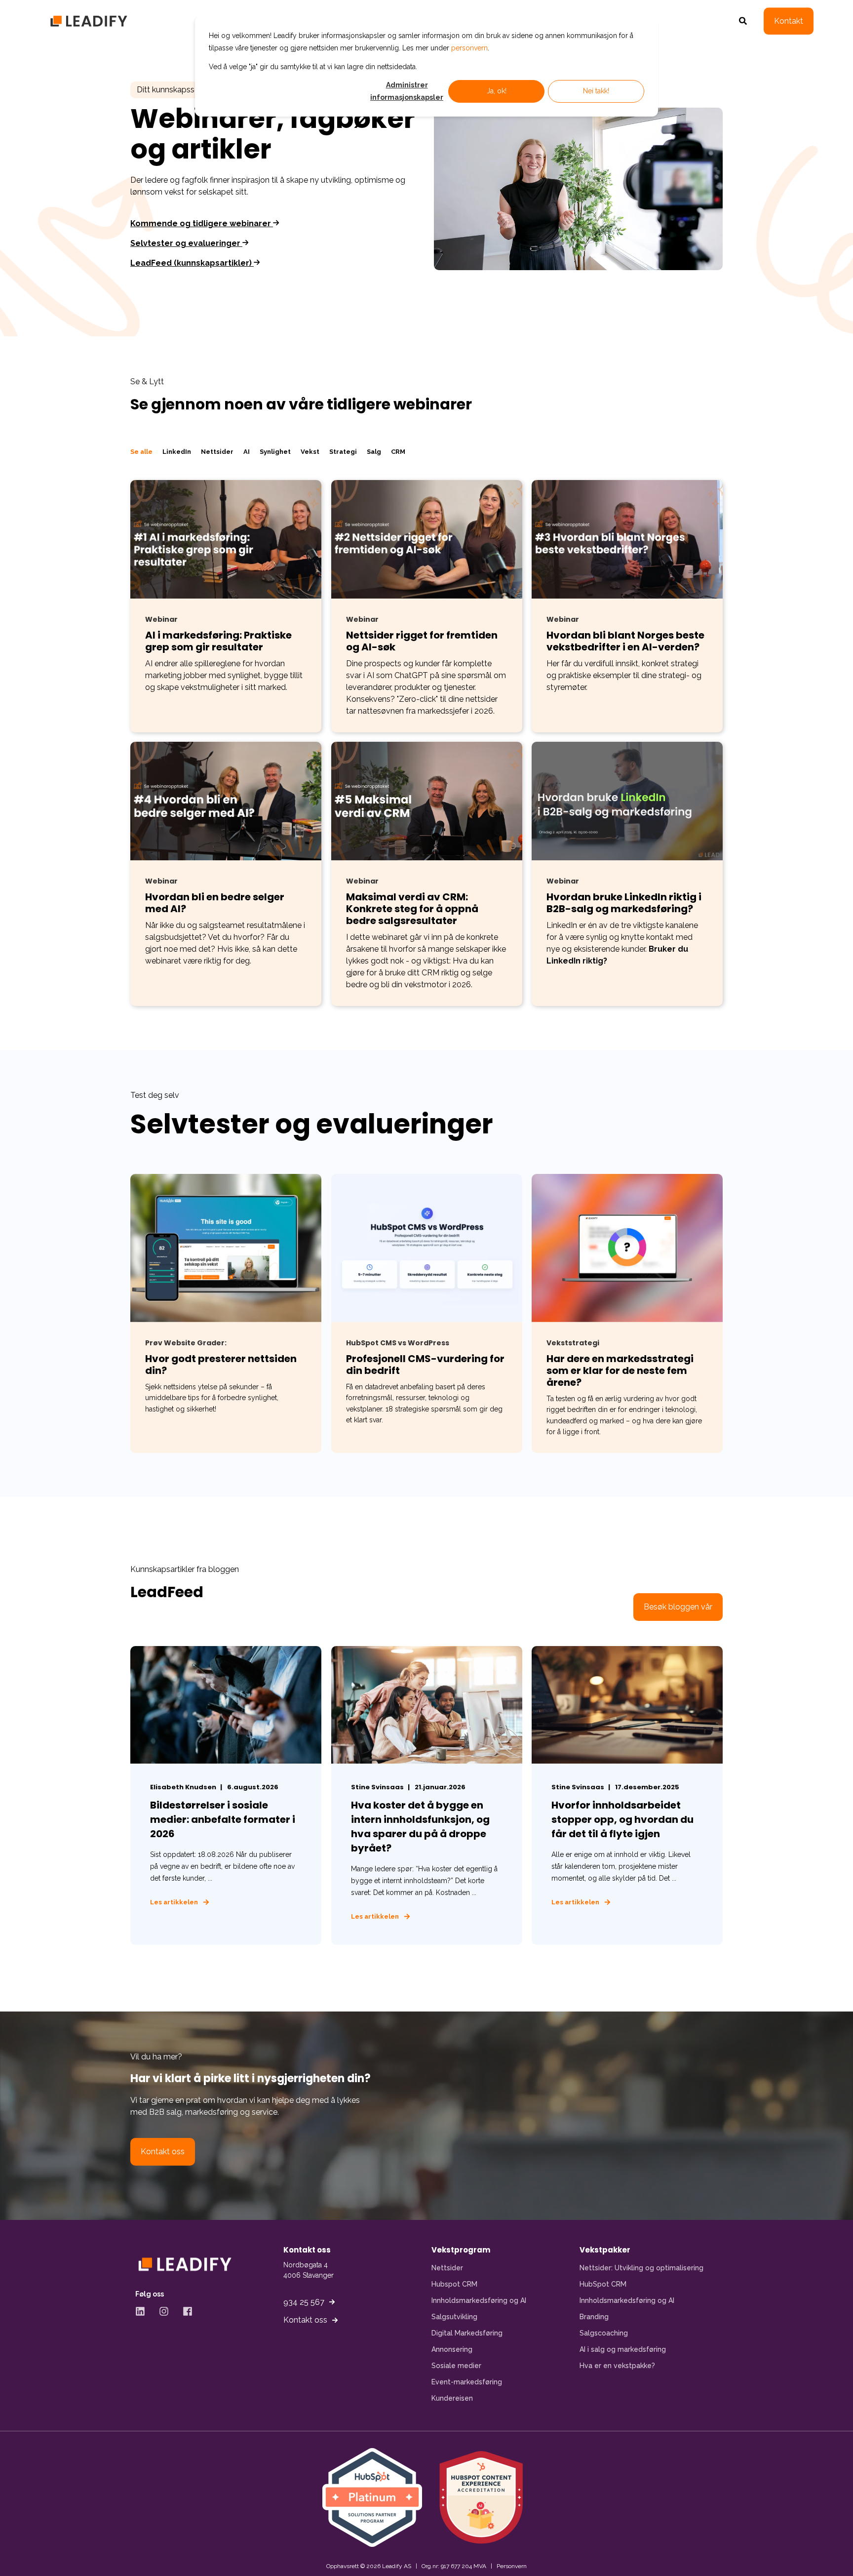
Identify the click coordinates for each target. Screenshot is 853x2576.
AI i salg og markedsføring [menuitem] (623, 2349)
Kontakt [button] (789, 21)
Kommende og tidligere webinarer (202, 223)
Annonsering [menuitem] (452, 2349)
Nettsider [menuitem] (447, 2268)
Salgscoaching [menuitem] (604, 2333)
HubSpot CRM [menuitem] (603, 2284)
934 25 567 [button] (304, 2302)
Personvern (512, 2566)
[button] (25, 2551)
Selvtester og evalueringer (186, 243)
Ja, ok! (497, 91)
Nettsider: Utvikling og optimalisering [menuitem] (641, 2268)
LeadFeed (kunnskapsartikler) (192, 263)
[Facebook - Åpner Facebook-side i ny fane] (184, 2311)
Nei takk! (596, 91)
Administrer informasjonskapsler (407, 91)
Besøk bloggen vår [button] (678, 1607)
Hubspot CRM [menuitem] (454, 2284)
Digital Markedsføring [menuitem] (467, 2333)
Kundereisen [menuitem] (452, 2398)
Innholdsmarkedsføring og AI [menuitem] (479, 2300)
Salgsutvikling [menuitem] (454, 2317)
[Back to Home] (89, 21)
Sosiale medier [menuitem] (456, 2366)
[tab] (146, 452)
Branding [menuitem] (594, 2317)
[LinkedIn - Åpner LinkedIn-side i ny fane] (144, 2311)
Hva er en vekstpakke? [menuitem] (617, 2366)
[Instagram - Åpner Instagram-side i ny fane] (164, 2311)
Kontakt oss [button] (163, 2152)
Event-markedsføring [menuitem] (467, 2382)
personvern (469, 48)
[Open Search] (744, 20)
